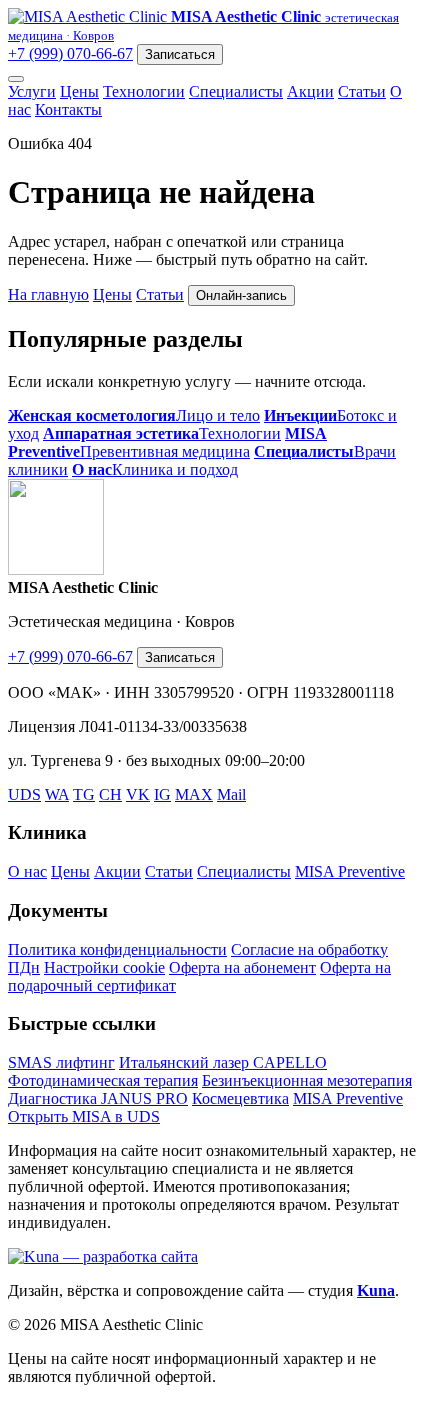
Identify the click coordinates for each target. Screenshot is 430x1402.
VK (138, 794)
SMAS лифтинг (61, 1062)
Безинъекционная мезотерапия (307, 1080)
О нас (27, 871)
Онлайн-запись (241, 295)
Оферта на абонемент (242, 967)
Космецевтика (240, 1098)
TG (84, 794)
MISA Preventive (350, 871)
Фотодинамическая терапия (103, 1080)
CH (110, 794)
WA (57, 794)
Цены (79, 91)
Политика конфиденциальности (117, 949)
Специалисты (236, 91)
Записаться (180, 54)
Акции (310, 91)
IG (162, 794)
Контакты (68, 109)
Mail (231, 794)
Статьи (362, 91)
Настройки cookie (104, 967)
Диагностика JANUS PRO (98, 1098)
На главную (48, 294)
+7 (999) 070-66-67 (70, 53)
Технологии (144, 91)
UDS (24, 794)
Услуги (32, 91)
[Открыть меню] (16, 79)
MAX (194, 794)
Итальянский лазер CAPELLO (223, 1062)
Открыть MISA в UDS (84, 1116)
